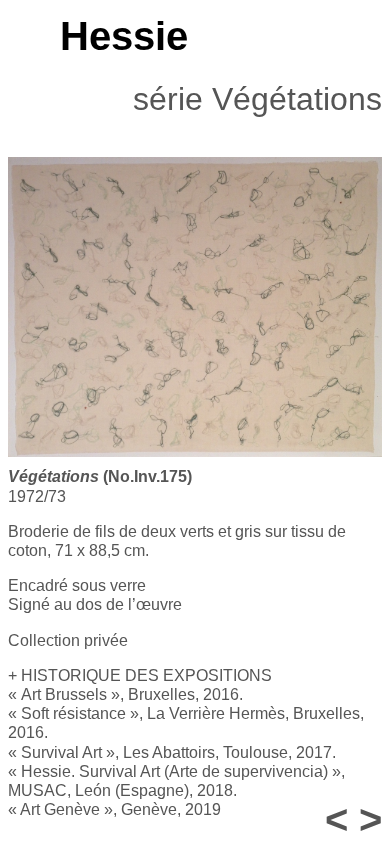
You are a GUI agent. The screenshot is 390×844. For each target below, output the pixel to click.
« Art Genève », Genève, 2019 (114, 809)
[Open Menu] (17, 36)
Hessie (124, 36)
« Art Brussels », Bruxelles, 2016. (125, 694)
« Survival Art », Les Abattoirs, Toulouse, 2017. (172, 752)
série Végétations (257, 99)
